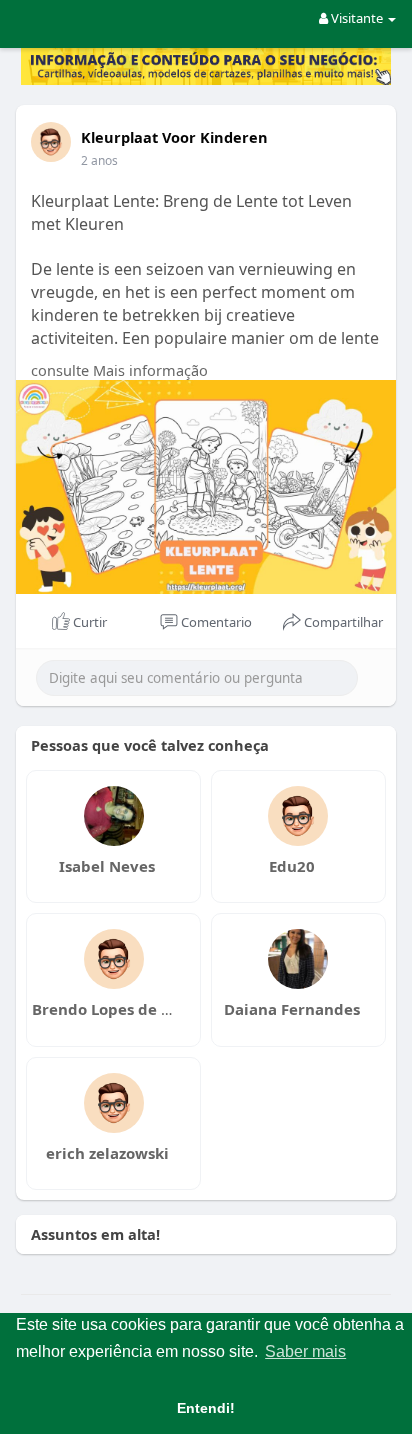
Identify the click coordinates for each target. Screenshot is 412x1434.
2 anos (99, 160)
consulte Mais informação (119, 370)
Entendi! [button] (206, 1408)
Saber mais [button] (305, 1351)
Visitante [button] (357, 18)
